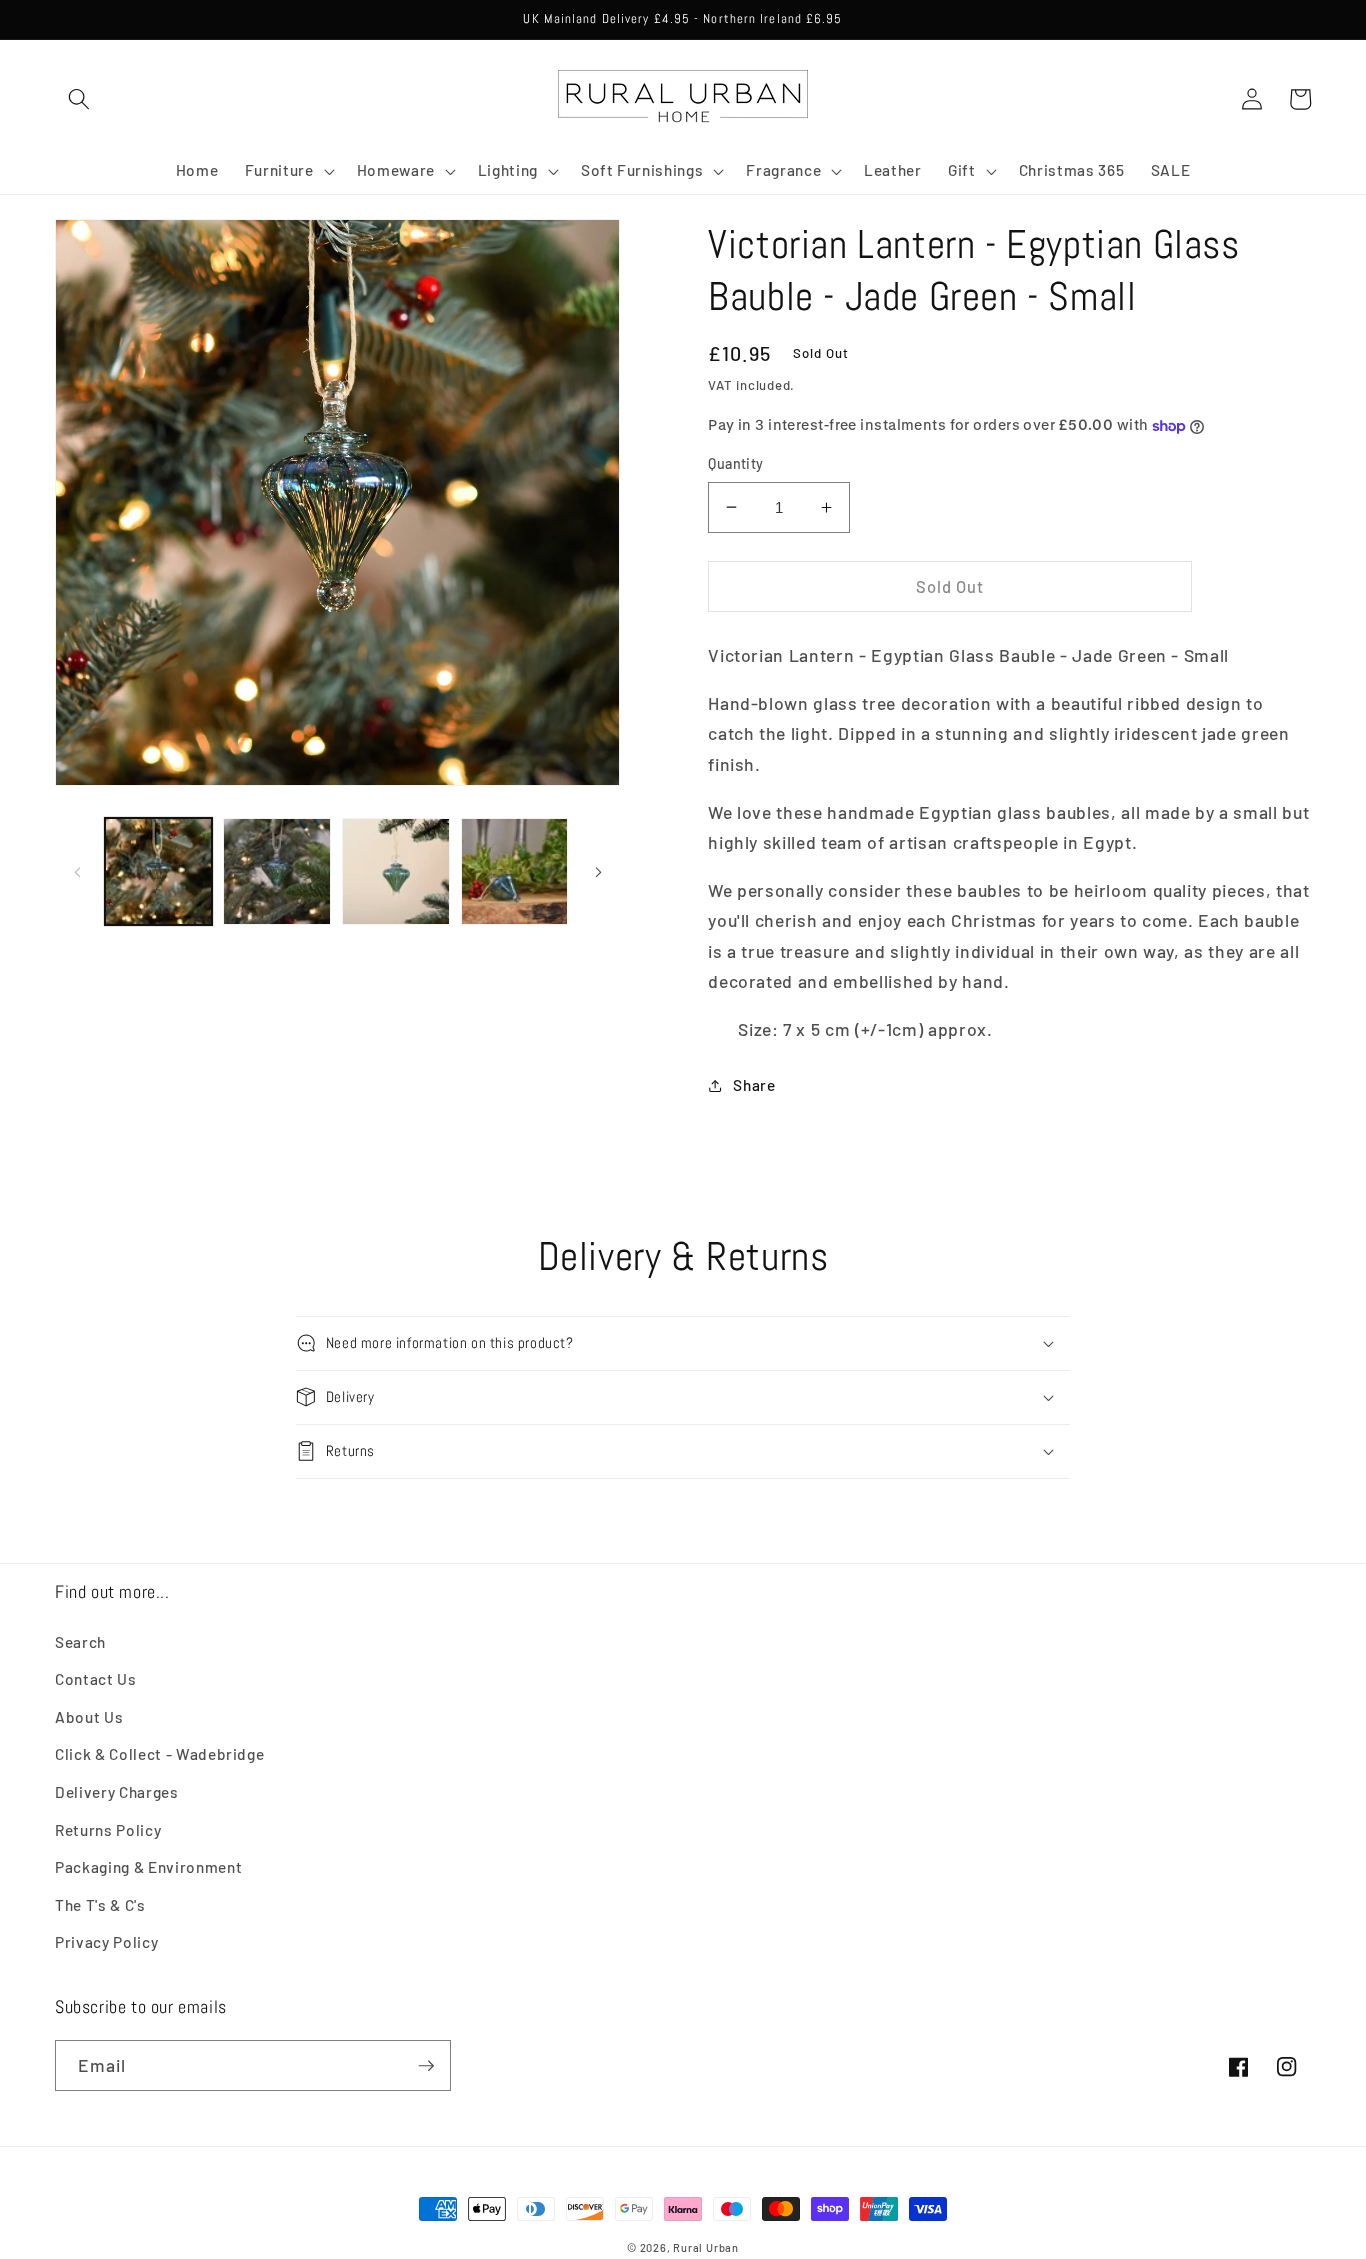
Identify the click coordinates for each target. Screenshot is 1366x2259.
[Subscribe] (426, 2066)
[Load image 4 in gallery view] (515, 872)
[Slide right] (598, 871)
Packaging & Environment (148, 1867)
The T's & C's (100, 1905)
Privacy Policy (106, 1942)
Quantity (736, 463)
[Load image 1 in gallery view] (159, 872)
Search (80, 1642)
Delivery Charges (117, 1792)
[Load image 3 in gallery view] (396, 872)
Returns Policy (108, 1830)
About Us (89, 1717)
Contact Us (96, 1679)
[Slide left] (77, 871)
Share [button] (754, 1085)
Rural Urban (705, 2247)
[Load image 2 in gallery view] (277, 872)
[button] (79, 99)
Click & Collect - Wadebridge (159, 1754)
